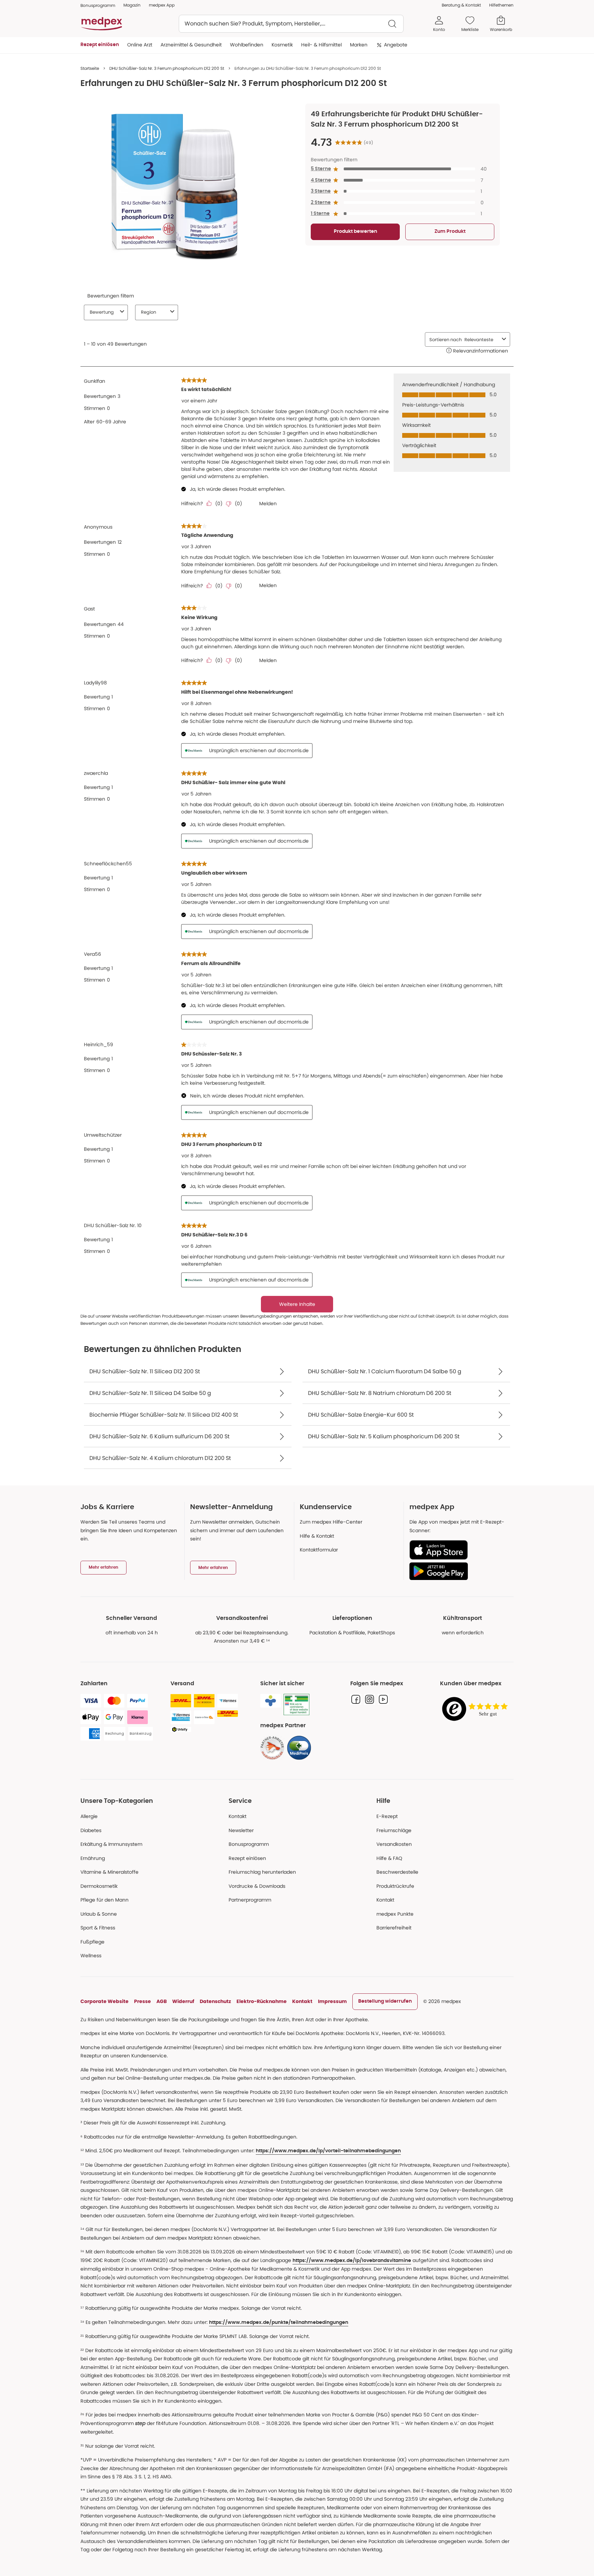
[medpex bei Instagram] (370, 1699)
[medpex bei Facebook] (356, 1699)
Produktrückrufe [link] (395, 1886)
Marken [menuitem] (359, 45)
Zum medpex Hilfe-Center (331, 1522)
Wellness (91, 1956)
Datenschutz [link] (215, 2001)
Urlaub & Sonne (99, 1914)
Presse (142, 2001)
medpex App (162, 5)
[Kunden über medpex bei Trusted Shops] (477, 1709)
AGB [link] (162, 2001)
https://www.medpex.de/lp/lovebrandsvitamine (352, 2261)
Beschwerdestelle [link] (397, 1872)
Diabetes (91, 1830)
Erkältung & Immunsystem (111, 1844)
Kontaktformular (319, 1550)
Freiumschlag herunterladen (262, 1872)
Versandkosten (394, 1844)
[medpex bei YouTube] (383, 1699)
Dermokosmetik (99, 1886)
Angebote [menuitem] (396, 45)
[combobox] (291, 24)
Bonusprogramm (249, 1844)
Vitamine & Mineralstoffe (109, 1872)
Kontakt (238, 1816)
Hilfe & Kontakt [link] (317, 1536)
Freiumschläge (394, 1830)
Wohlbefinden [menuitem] (247, 45)
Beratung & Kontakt (461, 5)
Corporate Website (104, 2001)
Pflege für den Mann (104, 1900)
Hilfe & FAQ (389, 1858)
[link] (272, 1748)
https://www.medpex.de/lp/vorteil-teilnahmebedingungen (328, 2151)
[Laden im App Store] (459, 1550)
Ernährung (93, 1858)
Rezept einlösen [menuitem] (100, 45)
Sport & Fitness (98, 1928)
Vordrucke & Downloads (257, 1886)
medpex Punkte (395, 1914)
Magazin (132, 5)
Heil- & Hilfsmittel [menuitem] (321, 45)
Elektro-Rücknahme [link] (262, 2001)
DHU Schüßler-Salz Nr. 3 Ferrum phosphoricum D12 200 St (167, 68)
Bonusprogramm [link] (98, 5)
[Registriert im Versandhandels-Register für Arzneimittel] (296, 1705)
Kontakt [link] (385, 1900)
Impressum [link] (332, 2001)
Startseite (90, 68)
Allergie (89, 1816)
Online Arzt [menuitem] (140, 45)
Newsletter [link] (241, 1830)
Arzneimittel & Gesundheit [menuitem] (191, 45)
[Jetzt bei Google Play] (459, 1571)
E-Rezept (387, 1816)
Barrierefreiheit (394, 1928)
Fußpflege (92, 1942)
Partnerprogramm (250, 1900)
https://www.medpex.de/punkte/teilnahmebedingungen (279, 2323)
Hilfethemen (501, 5)
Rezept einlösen (247, 1858)
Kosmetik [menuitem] (282, 45)
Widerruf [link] (183, 2001)
